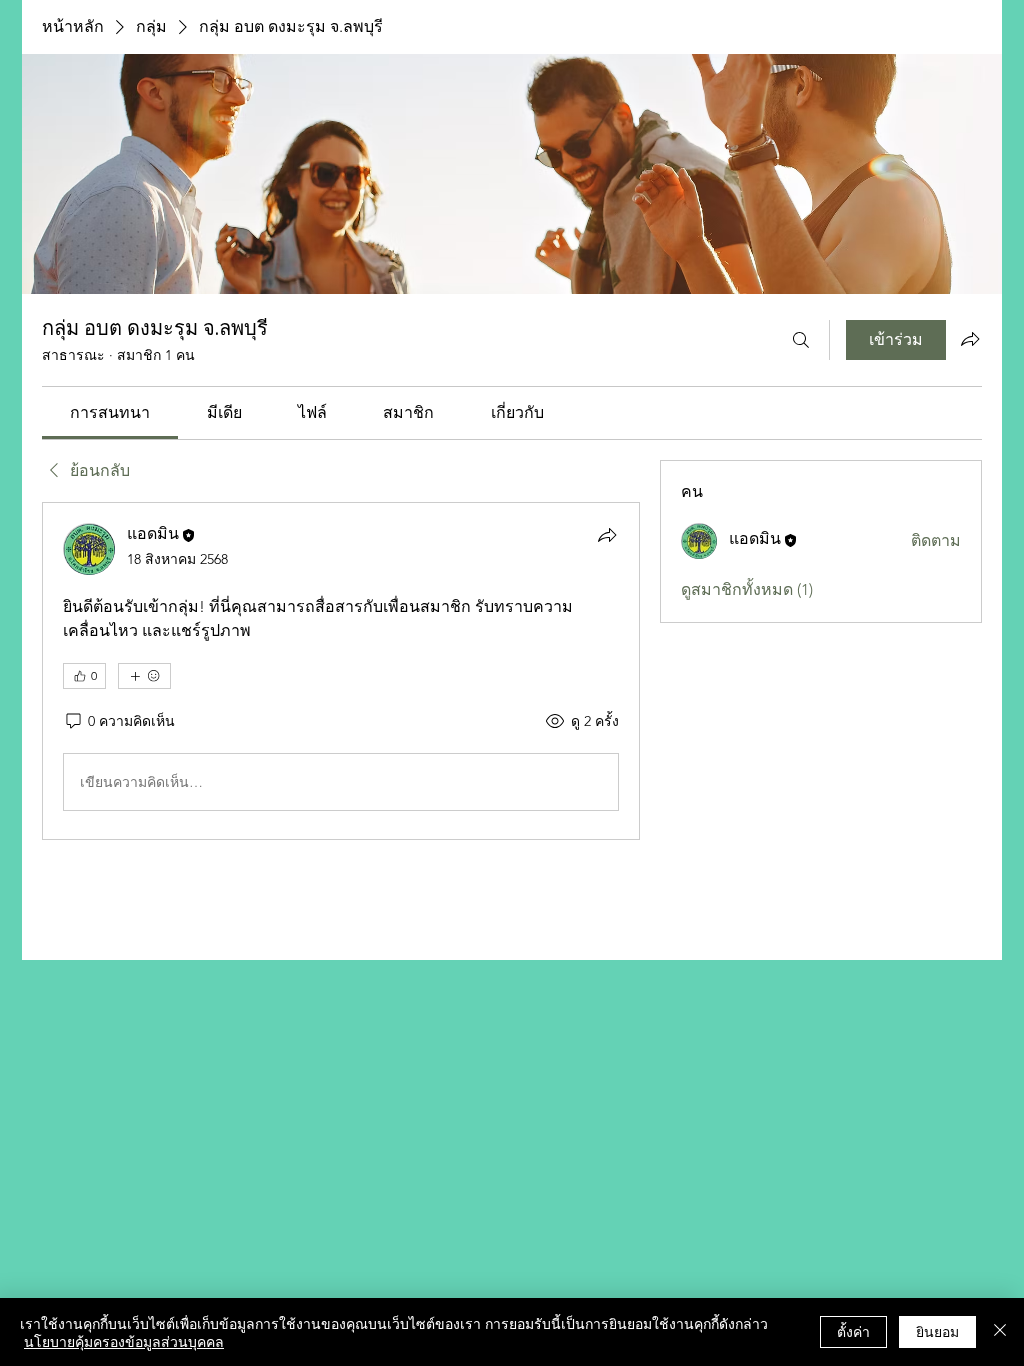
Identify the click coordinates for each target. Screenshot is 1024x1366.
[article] (341, 671)
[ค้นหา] (801, 340)
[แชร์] (607, 535)
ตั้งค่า (853, 1331)
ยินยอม (937, 1331)
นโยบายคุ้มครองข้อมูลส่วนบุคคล (124, 1341)
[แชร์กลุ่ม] (970, 339)
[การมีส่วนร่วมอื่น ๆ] (144, 676)
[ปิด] (1000, 1332)
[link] (110, 412)
